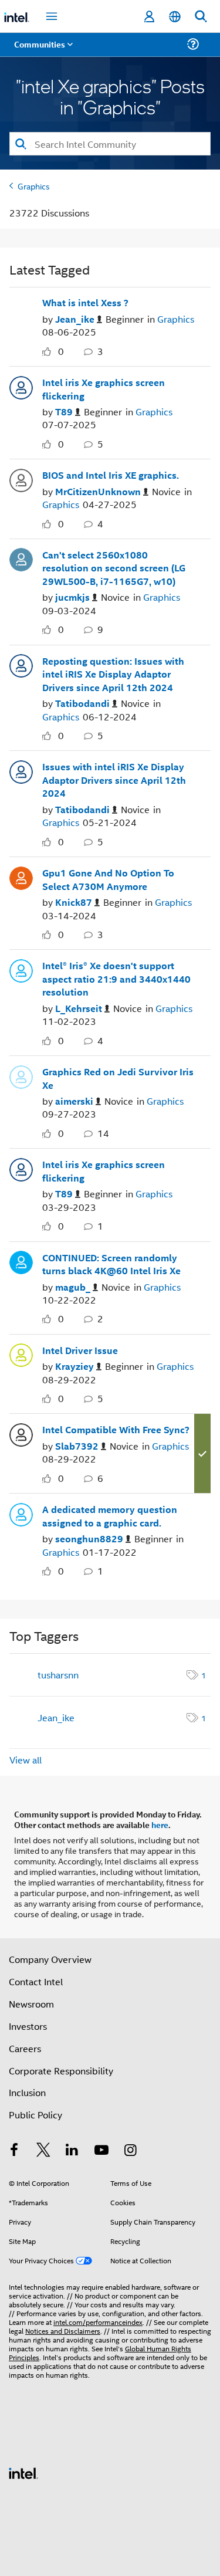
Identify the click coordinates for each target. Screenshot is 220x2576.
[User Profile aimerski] (21, 1075)
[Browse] (42, 51)
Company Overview (50, 1959)
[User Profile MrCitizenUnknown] (21, 479)
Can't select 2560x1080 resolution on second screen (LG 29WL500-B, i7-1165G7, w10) (114, 568)
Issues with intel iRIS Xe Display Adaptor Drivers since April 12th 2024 (114, 780)
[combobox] (110, 144)
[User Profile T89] (21, 386)
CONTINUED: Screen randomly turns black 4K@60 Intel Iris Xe (111, 1265)
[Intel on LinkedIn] (72, 2151)
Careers (25, 2048)
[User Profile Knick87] (21, 876)
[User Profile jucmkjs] (21, 558)
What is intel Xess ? (85, 303)
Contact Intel (36, 1981)
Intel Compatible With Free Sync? (116, 1430)
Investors (28, 2026)
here (160, 1824)
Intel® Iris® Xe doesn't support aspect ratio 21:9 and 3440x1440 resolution (116, 979)
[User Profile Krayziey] (21, 1354)
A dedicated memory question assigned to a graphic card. (110, 1516)
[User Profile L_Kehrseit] (21, 969)
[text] (49, 352)
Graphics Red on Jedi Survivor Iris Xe (118, 1079)
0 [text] (61, 351)
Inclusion (27, 2092)
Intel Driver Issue (80, 1350)
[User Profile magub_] (21, 1261)
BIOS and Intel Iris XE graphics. (111, 475)
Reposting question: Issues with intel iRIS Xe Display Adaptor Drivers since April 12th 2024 (113, 674)
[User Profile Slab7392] (21, 1433)
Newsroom (31, 2004)
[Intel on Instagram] (130, 2151)
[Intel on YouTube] (101, 2151)
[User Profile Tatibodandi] (21, 665)
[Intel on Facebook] (14, 2151)
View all (26, 1760)
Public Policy (35, 2115)
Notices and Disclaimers (63, 2330)
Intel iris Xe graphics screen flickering (104, 389)
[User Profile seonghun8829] (21, 1513)
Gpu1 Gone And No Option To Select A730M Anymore (108, 880)
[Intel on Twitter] (43, 2151)
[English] (175, 17)
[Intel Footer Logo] (23, 2472)
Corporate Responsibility (61, 2071)
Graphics (34, 186)
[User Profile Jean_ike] (21, 307)
